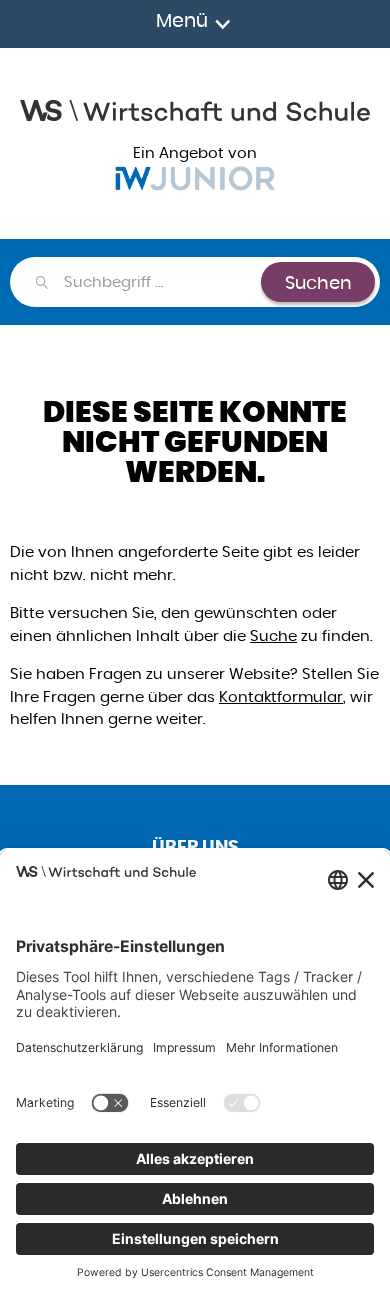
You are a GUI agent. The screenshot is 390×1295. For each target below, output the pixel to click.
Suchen (318, 282)
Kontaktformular (281, 696)
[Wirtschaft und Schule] (195, 108)
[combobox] (161, 282)
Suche (273, 635)
